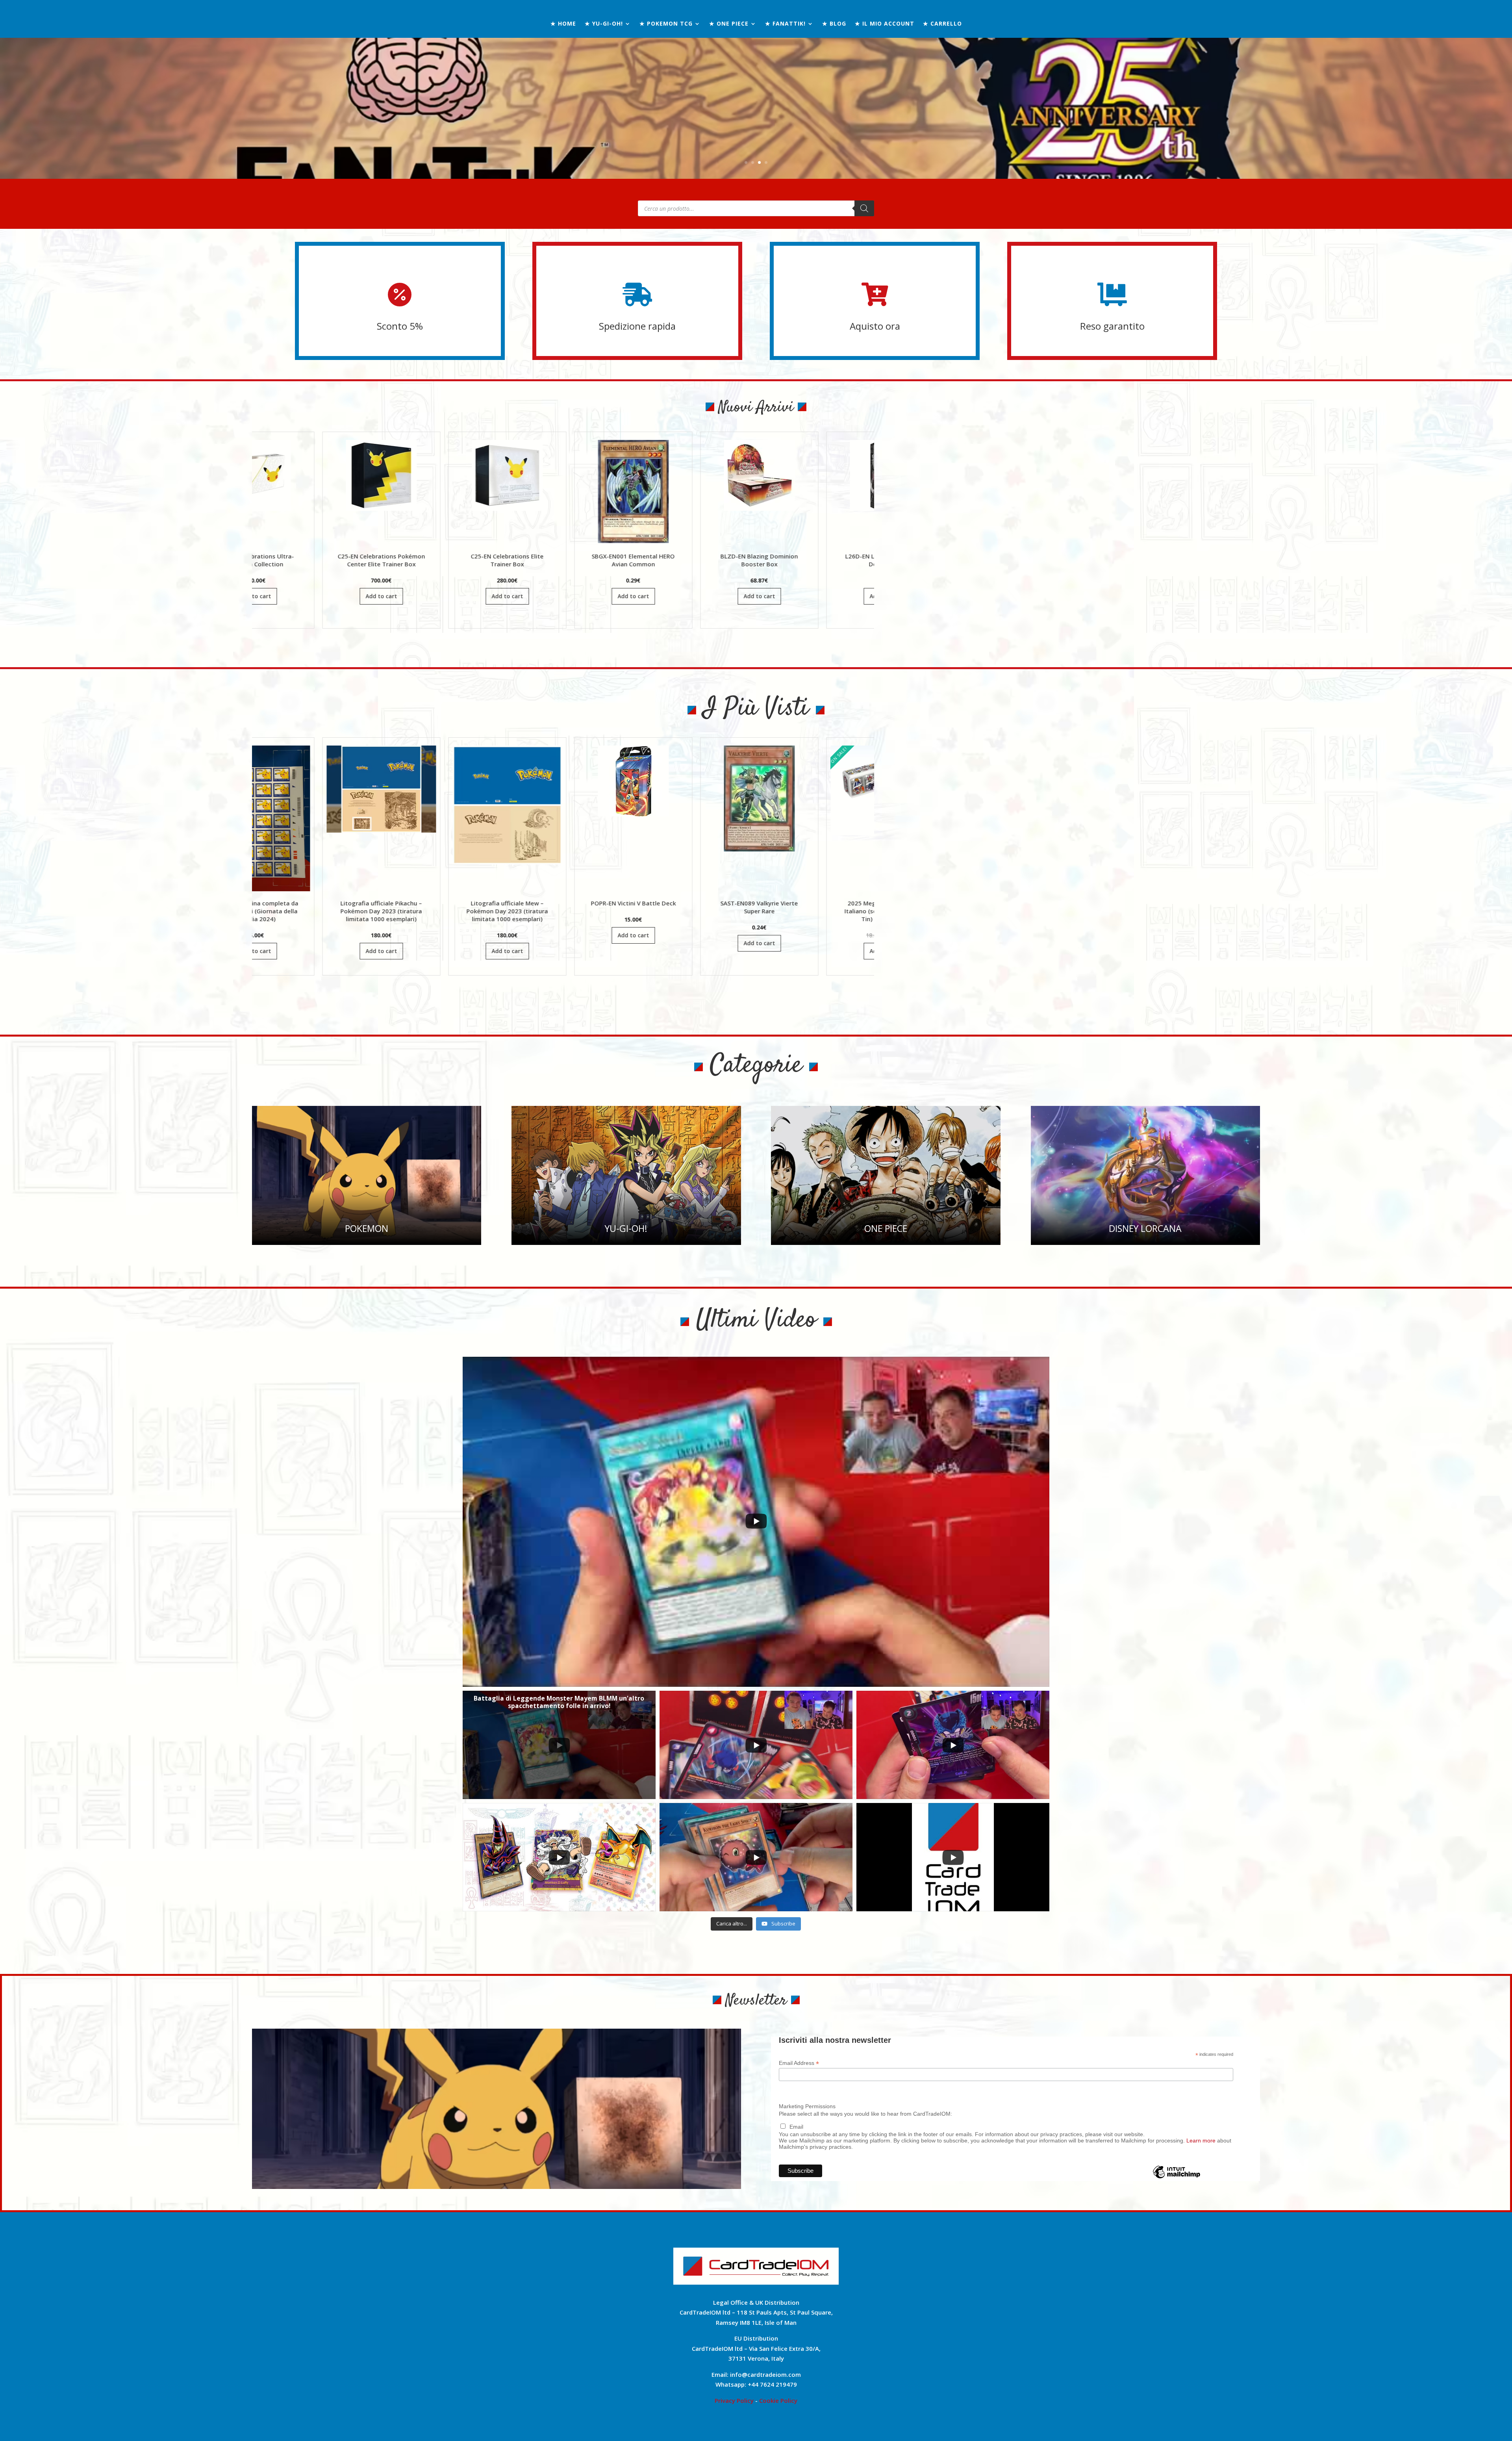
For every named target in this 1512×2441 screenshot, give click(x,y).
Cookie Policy (778, 2400)
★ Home (563, 24)
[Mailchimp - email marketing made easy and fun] (1177, 2178)
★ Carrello (942, 24)
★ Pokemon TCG (666, 24)
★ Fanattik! (785, 24)
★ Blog (834, 24)
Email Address (799, 2063)
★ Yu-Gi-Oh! (604, 24)
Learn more (1201, 2141)
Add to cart (345, 596)
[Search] (864, 208)
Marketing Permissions (807, 2106)
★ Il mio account (885, 24)
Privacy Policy (734, 2400)
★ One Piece (729, 24)
